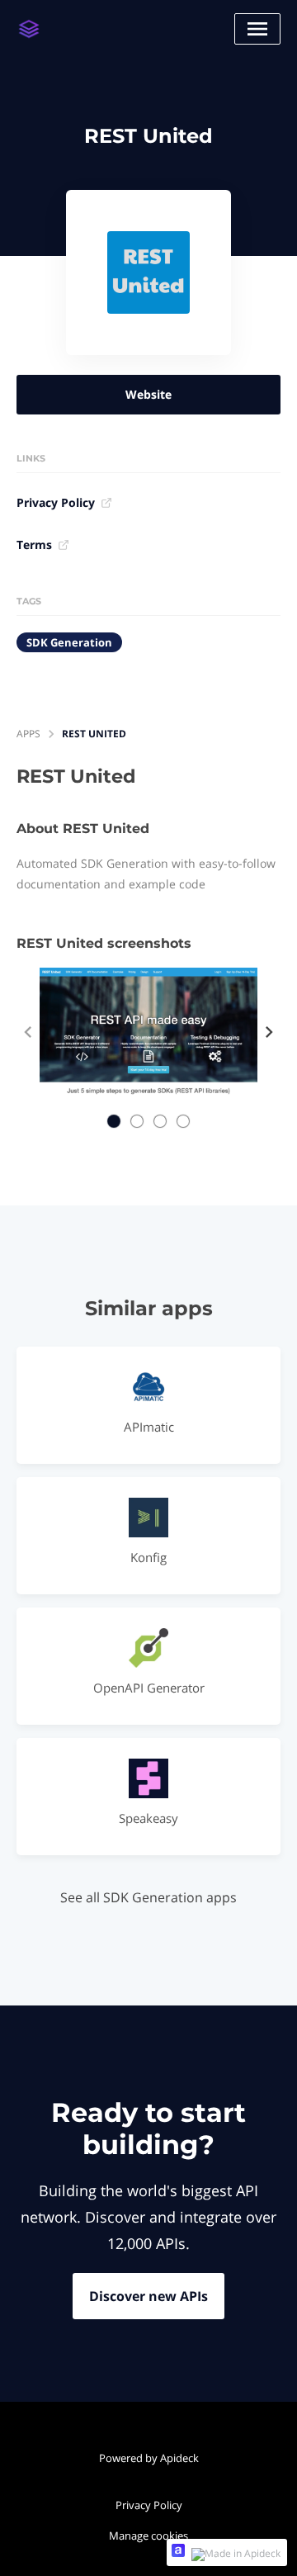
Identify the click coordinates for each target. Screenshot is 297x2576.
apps (28, 734)
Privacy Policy (56, 502)
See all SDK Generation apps (148, 1897)
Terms (34, 545)
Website (148, 394)
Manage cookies (148, 2536)
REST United (94, 734)
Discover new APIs (148, 2296)
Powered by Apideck (149, 2458)
